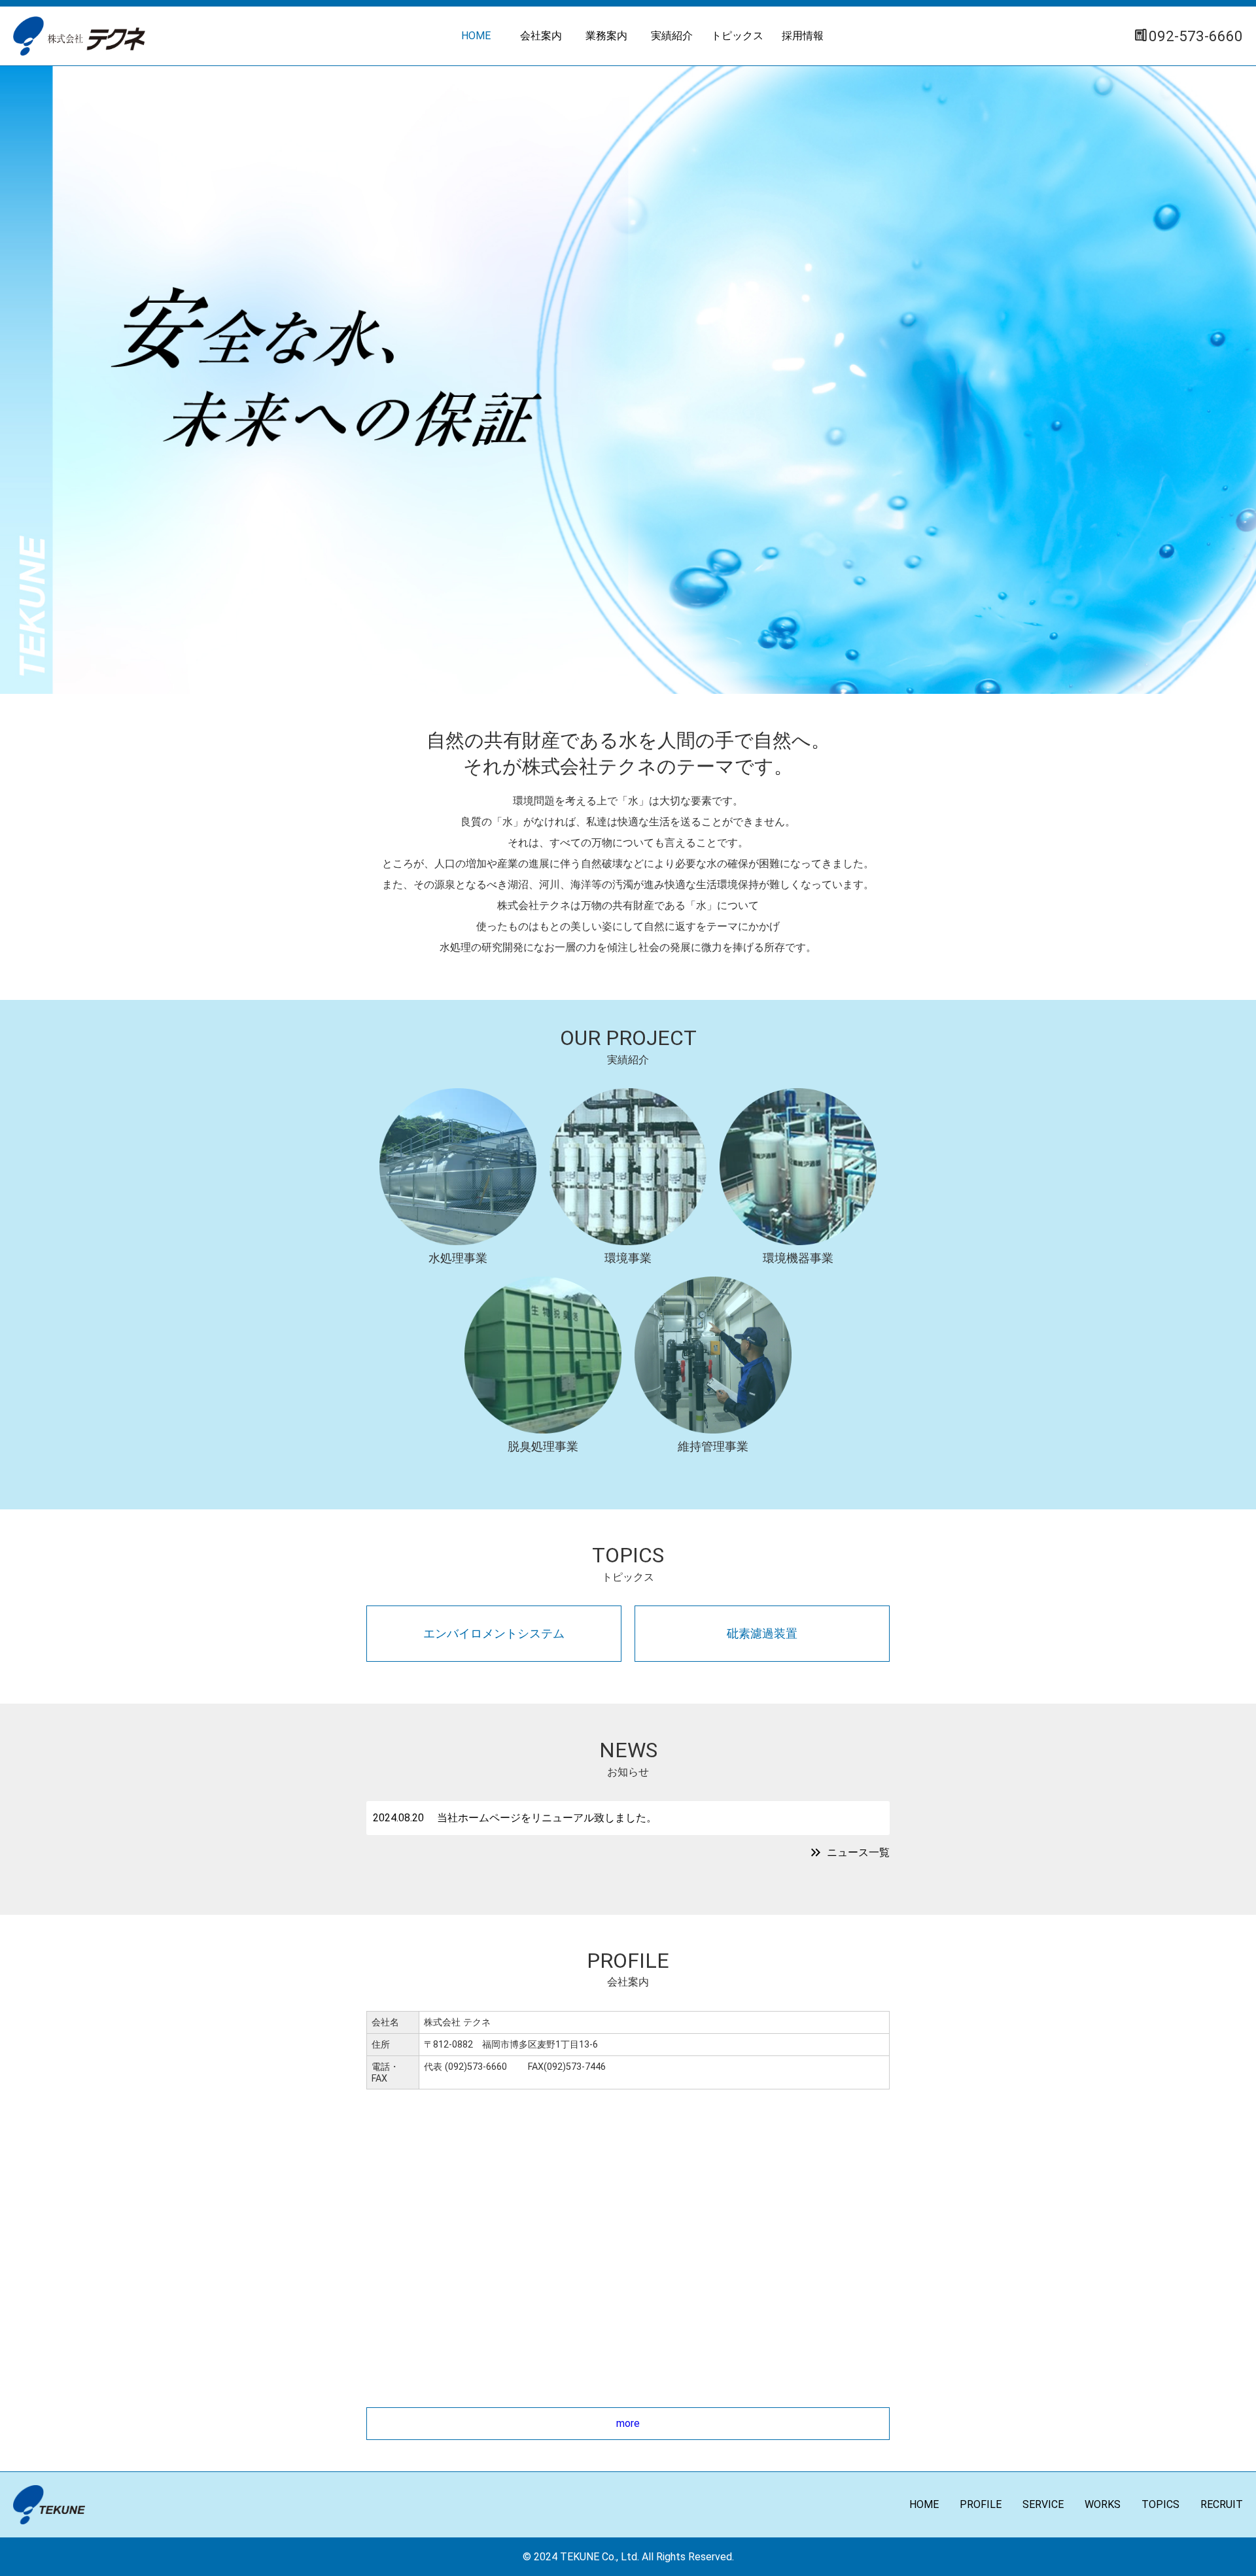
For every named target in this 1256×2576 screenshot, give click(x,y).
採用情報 (803, 36)
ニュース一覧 (849, 1852)
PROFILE (981, 2504)
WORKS (1103, 2504)
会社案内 (541, 36)
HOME (476, 36)
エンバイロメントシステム (494, 1634)
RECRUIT (1222, 2504)
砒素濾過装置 (762, 1634)
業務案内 (606, 36)
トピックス (737, 36)
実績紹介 (672, 36)
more (628, 2423)
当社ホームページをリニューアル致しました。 (515, 1818)
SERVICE (1043, 2504)
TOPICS (1160, 2504)
